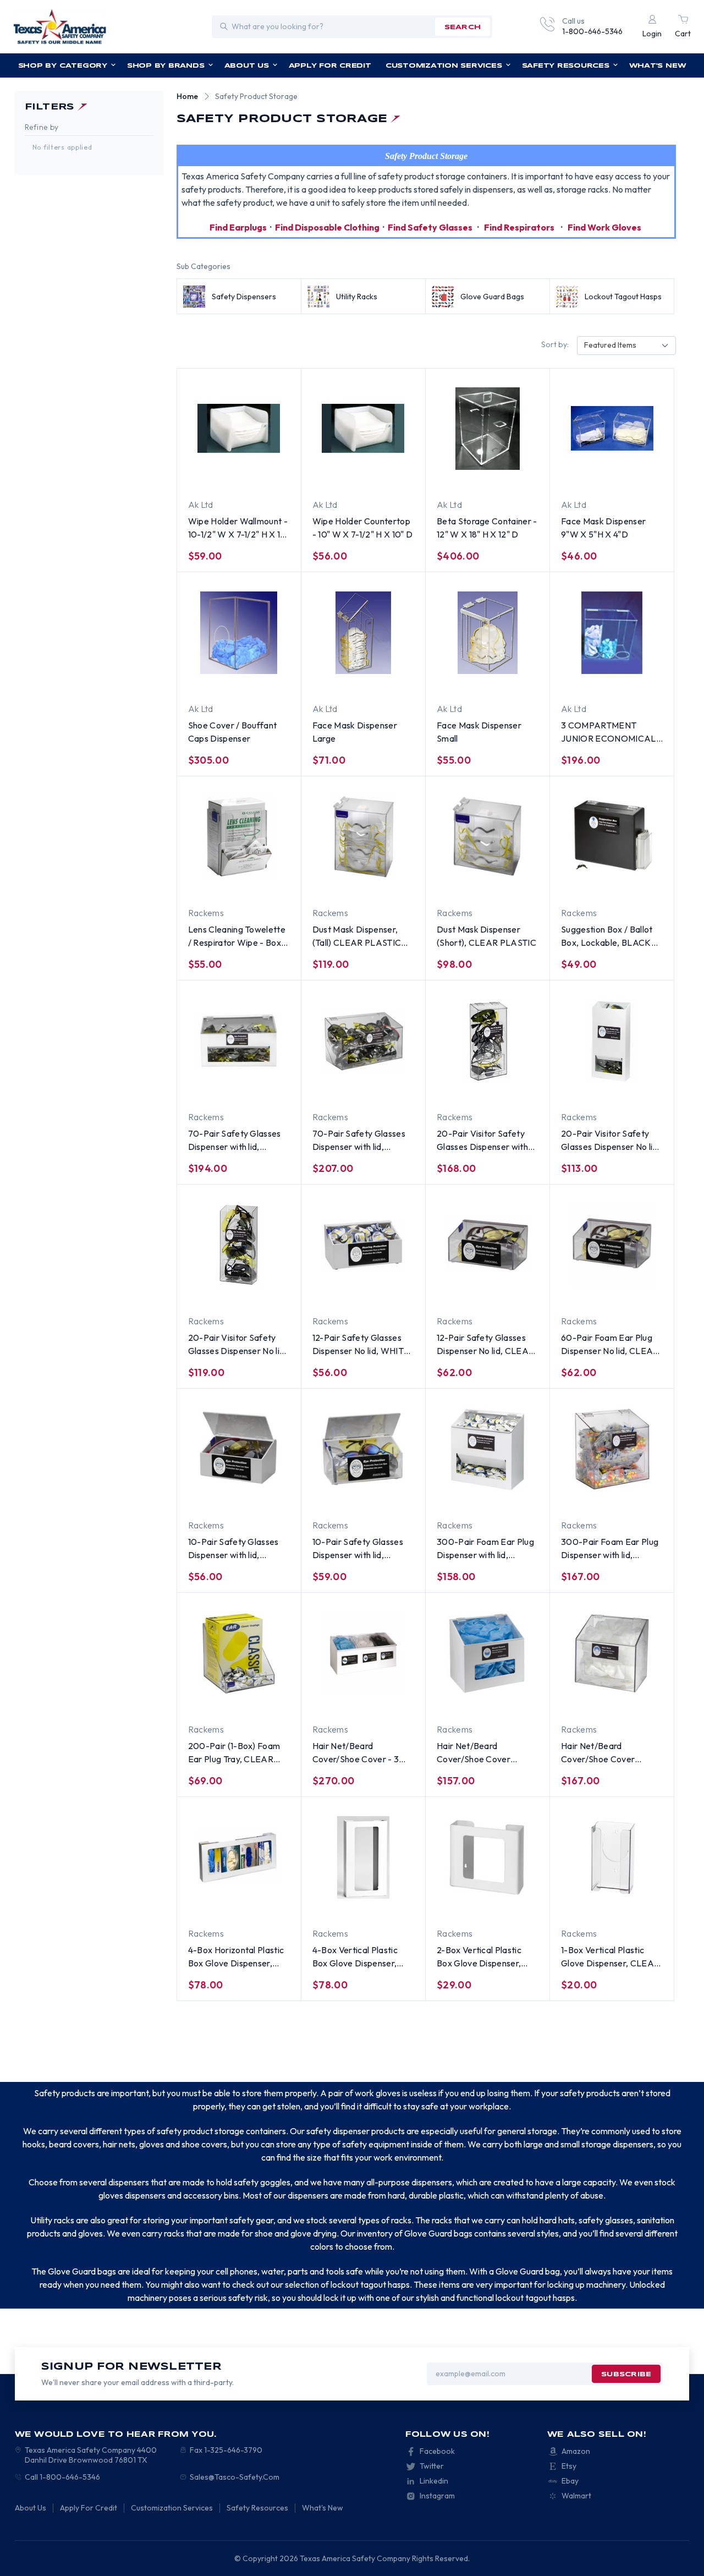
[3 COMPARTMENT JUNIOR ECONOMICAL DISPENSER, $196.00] (612, 633)
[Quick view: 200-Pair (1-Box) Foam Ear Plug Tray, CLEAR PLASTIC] (268, 1702)
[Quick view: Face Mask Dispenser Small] (517, 682)
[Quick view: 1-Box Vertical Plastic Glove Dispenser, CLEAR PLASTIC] (641, 1906)
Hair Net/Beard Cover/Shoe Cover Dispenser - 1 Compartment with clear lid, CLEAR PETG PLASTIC (609, 1753)
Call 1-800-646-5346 (62, 2477)
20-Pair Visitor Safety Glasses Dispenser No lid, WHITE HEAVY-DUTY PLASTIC (610, 1141)
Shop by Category (63, 66)
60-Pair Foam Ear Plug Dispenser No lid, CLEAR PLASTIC (610, 1345)
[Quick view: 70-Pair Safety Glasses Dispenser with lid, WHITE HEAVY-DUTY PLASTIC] (268, 1090)
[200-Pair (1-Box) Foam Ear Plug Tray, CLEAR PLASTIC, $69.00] (239, 1653)
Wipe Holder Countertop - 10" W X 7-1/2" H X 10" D (362, 528)
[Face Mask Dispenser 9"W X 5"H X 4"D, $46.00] (612, 429)
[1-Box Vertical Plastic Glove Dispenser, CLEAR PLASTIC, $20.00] (612, 1857)
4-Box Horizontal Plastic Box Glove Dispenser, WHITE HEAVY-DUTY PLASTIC (236, 1957)
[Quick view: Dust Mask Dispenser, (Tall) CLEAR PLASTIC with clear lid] (393, 886)
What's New (658, 66)
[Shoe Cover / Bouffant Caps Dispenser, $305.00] (239, 633)
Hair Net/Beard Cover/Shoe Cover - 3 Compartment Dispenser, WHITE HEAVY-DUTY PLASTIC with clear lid (362, 1753)
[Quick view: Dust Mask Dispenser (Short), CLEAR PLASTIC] (517, 886)
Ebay (570, 2481)
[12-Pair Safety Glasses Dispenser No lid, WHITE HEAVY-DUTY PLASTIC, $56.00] (363, 1245)
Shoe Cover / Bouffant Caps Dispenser (233, 732)
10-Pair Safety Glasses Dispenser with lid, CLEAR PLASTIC (358, 1549)
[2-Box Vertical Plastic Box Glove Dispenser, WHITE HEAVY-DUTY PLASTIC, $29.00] (488, 1857)
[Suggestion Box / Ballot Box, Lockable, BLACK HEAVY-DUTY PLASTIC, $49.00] (612, 837)
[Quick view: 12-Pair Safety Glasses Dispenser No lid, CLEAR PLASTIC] (517, 1294)
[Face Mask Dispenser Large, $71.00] (363, 633)
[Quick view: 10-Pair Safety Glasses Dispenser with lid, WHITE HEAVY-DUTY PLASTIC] (268, 1498)
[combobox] (626, 346)
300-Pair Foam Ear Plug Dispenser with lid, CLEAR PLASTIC (610, 1549)
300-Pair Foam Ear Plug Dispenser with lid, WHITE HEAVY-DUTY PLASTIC (485, 1549)
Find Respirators (519, 227)
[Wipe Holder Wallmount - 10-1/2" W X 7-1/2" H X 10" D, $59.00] (239, 429)
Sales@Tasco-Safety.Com (235, 2477)
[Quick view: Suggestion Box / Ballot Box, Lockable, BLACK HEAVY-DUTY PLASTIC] (641, 886)
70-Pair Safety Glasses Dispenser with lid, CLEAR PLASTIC (359, 1141)
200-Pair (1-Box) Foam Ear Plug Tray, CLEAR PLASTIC (234, 1753)
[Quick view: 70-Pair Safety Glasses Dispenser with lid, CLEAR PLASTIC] (393, 1090)
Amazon (576, 2451)
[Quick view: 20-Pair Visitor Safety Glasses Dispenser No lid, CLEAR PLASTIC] (268, 1294)
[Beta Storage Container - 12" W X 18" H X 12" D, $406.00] (488, 429)
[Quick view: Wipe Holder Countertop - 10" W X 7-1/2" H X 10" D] (393, 478)
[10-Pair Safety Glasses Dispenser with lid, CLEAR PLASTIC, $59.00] (363, 1449)
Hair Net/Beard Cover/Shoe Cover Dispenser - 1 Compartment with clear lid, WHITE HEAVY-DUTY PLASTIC (487, 1753)
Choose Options (219, 478)
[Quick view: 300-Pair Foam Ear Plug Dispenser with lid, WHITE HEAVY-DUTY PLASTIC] (517, 1498)
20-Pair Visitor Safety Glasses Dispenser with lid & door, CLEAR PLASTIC (482, 1141)
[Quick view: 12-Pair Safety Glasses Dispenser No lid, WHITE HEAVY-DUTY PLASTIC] (393, 1294)
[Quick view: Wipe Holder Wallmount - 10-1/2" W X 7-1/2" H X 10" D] (268, 478)
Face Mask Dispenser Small (479, 732)
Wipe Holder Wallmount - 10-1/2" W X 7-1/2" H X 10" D (239, 528)
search (463, 27)
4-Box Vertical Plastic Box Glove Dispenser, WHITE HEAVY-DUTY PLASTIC (356, 1957)
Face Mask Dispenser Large (355, 732)
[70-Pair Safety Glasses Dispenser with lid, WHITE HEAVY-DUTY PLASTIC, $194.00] (239, 1041)
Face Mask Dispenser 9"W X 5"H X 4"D (603, 528)
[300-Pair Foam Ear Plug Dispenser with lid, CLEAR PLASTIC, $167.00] (612, 1449)
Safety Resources (566, 66)
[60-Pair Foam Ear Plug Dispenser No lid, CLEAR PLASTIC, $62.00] (612, 1245)
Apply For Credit (330, 66)
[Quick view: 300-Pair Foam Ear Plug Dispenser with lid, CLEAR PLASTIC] (641, 1498)
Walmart (576, 2496)
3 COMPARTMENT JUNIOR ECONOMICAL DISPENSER (608, 732)
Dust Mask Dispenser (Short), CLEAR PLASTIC (486, 936)
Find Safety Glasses (430, 227)
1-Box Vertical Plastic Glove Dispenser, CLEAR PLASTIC (610, 1957)
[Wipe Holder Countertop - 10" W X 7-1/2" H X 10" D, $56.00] (363, 429)
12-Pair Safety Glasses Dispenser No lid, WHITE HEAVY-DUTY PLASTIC (361, 1345)
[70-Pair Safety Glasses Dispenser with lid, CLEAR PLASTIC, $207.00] (363, 1041)
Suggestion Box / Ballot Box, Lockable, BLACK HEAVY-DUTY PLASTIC (609, 936)
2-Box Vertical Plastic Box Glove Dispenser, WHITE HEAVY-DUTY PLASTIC (481, 1957)
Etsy (569, 2466)
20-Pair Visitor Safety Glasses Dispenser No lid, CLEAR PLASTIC (238, 1345)
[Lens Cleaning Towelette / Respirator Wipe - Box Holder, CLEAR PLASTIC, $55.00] (239, 837)
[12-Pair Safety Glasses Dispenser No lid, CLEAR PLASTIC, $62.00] (488, 1245)
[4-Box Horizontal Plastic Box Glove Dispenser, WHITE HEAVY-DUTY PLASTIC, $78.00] (239, 1857)
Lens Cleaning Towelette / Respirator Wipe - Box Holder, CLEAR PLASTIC (237, 936)
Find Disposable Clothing (327, 227)
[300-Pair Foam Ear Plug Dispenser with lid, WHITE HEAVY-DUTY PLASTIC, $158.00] (488, 1449)
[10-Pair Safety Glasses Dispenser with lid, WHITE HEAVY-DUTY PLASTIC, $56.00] (239, 1449)
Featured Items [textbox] (610, 345)
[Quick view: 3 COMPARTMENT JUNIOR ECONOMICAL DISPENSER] (641, 682)
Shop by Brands (166, 66)
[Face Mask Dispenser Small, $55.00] (488, 633)
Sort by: (555, 344)
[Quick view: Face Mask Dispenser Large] (393, 682)
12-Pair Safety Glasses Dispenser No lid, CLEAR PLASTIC (485, 1345)
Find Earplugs (238, 227)
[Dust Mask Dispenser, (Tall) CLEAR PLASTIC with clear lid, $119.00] (363, 837)
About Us (247, 66)
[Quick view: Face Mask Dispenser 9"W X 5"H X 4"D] (641, 478)
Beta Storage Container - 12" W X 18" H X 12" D (487, 528)
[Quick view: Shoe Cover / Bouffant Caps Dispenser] (268, 682)
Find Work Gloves (604, 227)
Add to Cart (468, 478)
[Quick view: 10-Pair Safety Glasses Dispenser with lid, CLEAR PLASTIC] (393, 1498)
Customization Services (444, 66)
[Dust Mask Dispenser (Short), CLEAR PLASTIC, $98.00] (488, 837)
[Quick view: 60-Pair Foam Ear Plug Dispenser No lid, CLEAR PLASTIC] (641, 1294)
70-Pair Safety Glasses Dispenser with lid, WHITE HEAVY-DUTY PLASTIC (235, 1141)
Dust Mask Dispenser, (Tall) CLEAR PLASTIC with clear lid (357, 936)
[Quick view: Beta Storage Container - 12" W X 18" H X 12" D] (517, 478)
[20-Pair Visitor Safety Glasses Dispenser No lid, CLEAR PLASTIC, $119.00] (239, 1245)
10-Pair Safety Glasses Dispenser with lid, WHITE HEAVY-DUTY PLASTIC (233, 1549)
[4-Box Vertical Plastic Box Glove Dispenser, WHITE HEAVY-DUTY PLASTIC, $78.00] (363, 1857)
